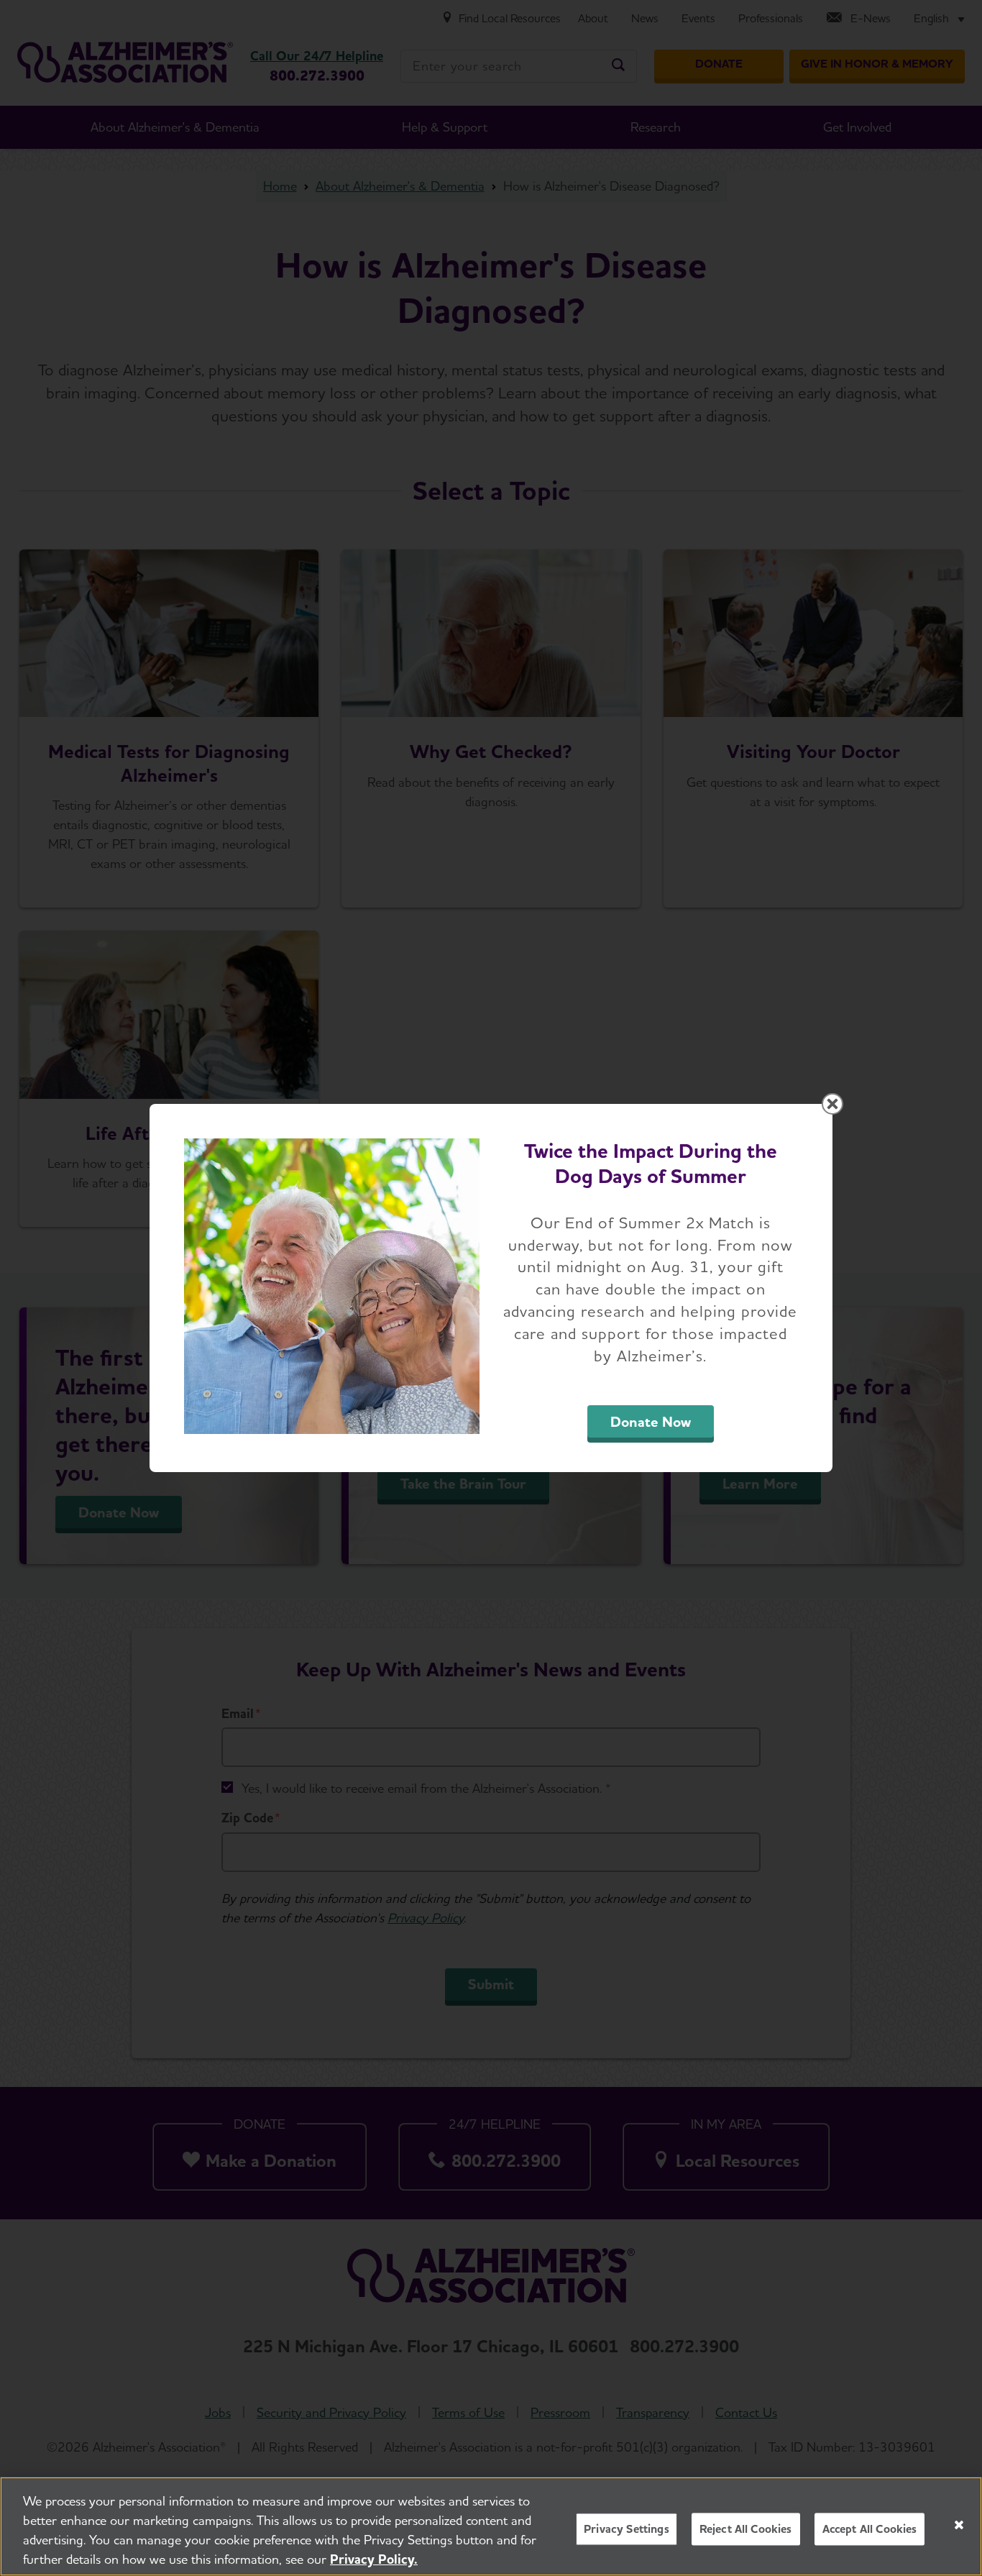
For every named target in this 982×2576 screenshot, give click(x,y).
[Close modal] (832, 1104)
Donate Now (651, 1422)
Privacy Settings (627, 2529)
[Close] (959, 2525)
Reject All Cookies (746, 2529)
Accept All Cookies (870, 2529)
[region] (491, 2526)
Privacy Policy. (374, 2559)
